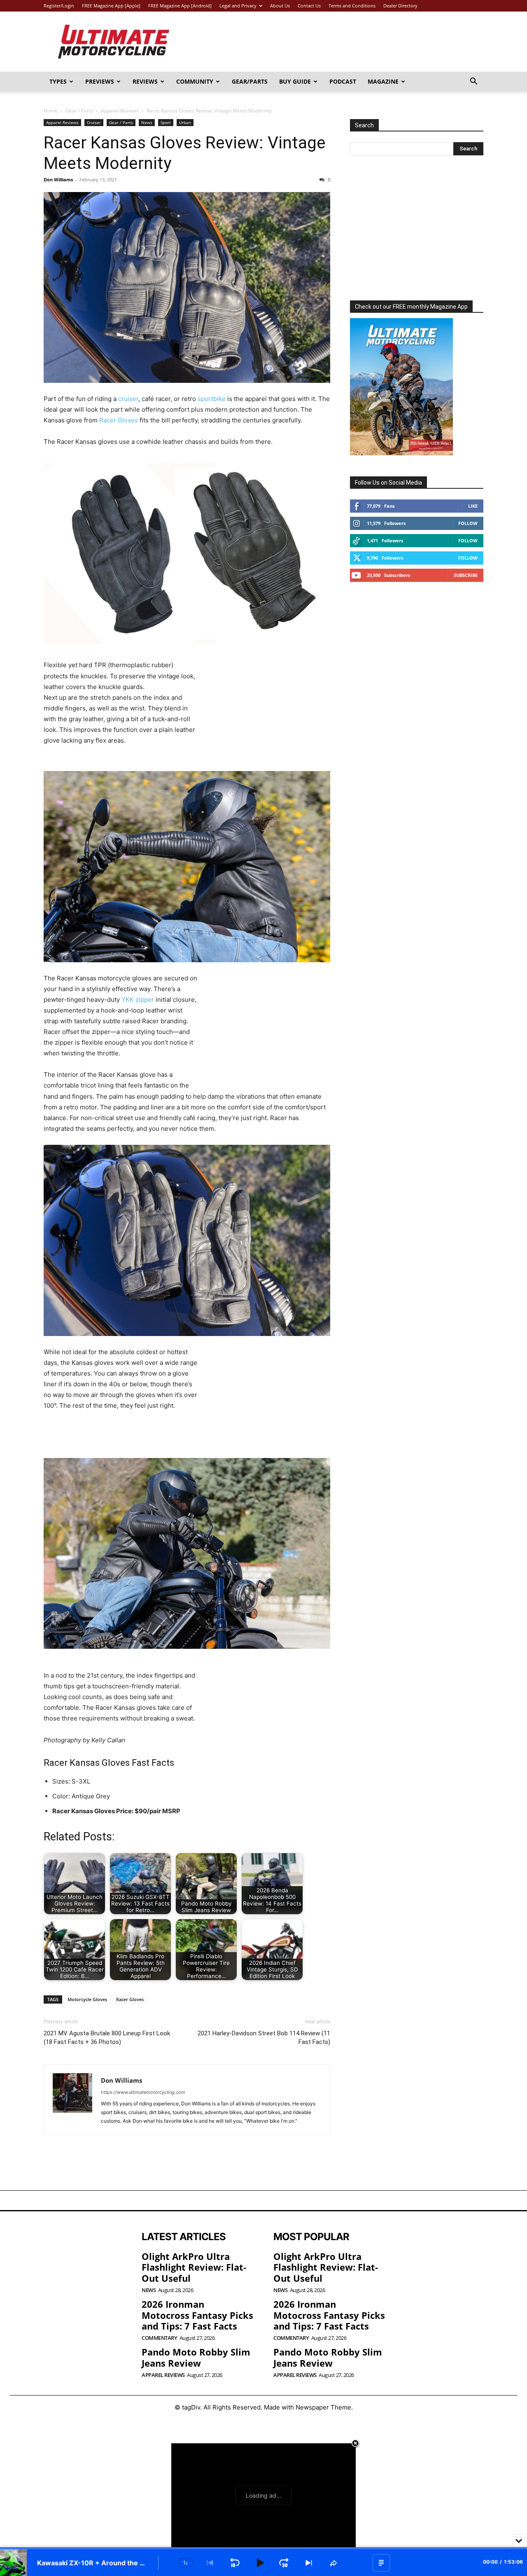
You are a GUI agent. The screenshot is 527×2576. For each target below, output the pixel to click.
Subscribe (466, 575)
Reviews (145, 81)
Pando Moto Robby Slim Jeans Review (196, 2357)
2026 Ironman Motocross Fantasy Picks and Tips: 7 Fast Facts (197, 2315)
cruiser (128, 399)
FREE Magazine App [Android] (180, 6)
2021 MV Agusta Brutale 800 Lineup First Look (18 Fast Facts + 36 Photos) (107, 2038)
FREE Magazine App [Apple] (111, 6)
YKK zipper (138, 1000)
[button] (473, 82)
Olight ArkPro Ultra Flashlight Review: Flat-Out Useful (194, 2267)
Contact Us (309, 6)
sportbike (212, 399)
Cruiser (94, 122)
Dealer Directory (400, 6)
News (147, 122)
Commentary (159, 2338)
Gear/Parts (250, 81)
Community (195, 81)
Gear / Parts (79, 111)
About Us (280, 6)
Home (51, 111)
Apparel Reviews (120, 111)
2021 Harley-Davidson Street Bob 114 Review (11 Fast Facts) (264, 2038)
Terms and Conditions (352, 6)
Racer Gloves (119, 420)
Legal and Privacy (238, 6)
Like (473, 506)
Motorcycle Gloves (87, 1999)
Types (58, 81)
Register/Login (59, 6)
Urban (185, 122)
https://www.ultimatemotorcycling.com (143, 2092)
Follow (468, 523)
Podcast (343, 81)
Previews (100, 81)
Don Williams (58, 179)
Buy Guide (295, 81)
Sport (166, 122)
